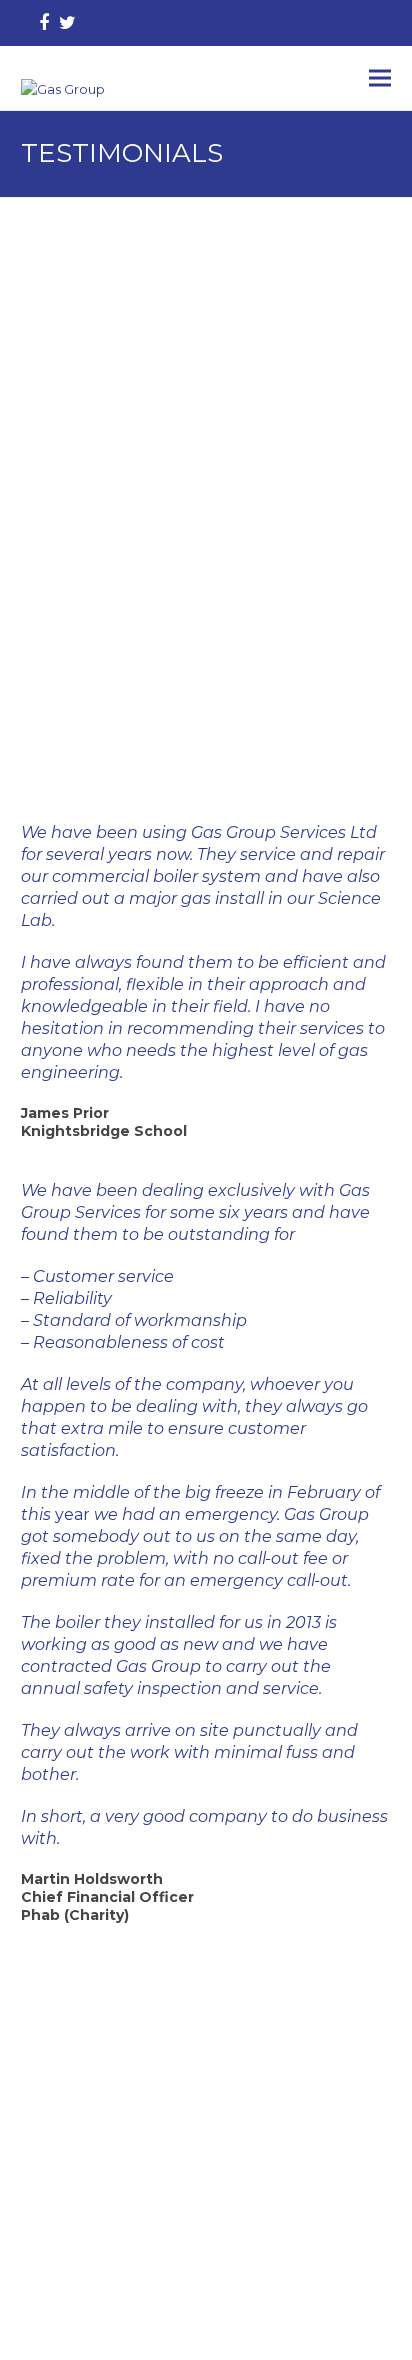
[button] (380, 78)
